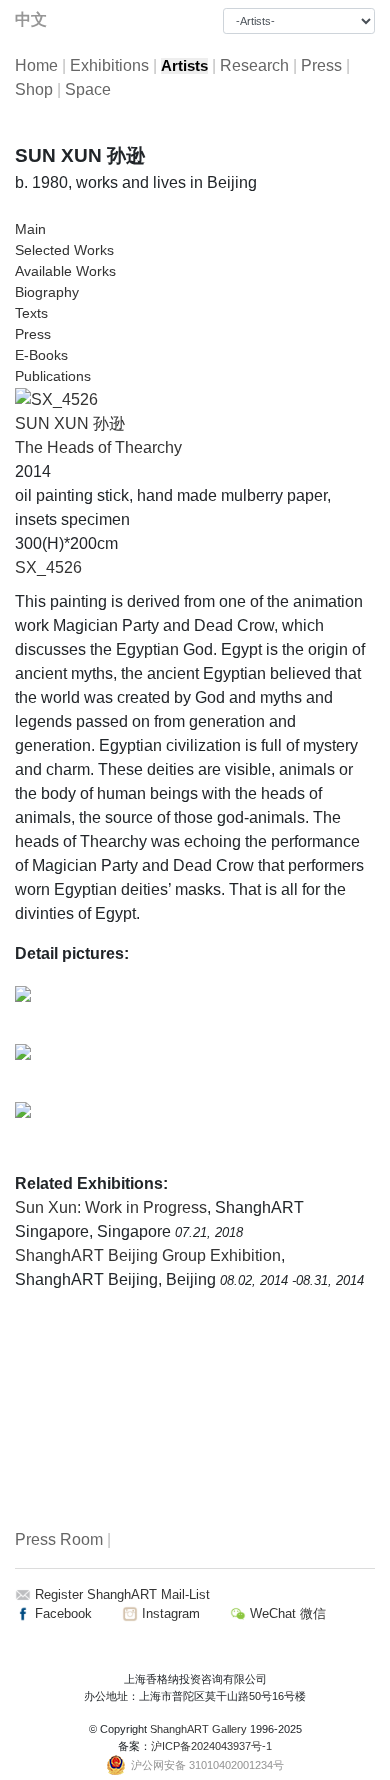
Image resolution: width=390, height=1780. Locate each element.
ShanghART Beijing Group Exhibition (148, 1255)
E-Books (41, 355)
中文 (31, 19)
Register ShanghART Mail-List (122, 1594)
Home (36, 65)
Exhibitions (109, 65)
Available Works (65, 271)
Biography (47, 292)
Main (30, 229)
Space (88, 89)
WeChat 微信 (286, 1613)
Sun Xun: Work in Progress (111, 1207)
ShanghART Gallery (198, 1729)
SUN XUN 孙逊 (70, 423)
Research (254, 65)
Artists (184, 66)
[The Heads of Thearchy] (56, 398)
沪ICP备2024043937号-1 (211, 1746)
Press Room (59, 1539)
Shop (34, 89)
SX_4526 (48, 567)
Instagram (169, 1613)
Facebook (61, 1613)
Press (321, 65)
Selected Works (64, 250)
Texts (31, 313)
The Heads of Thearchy (98, 447)
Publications (53, 376)
